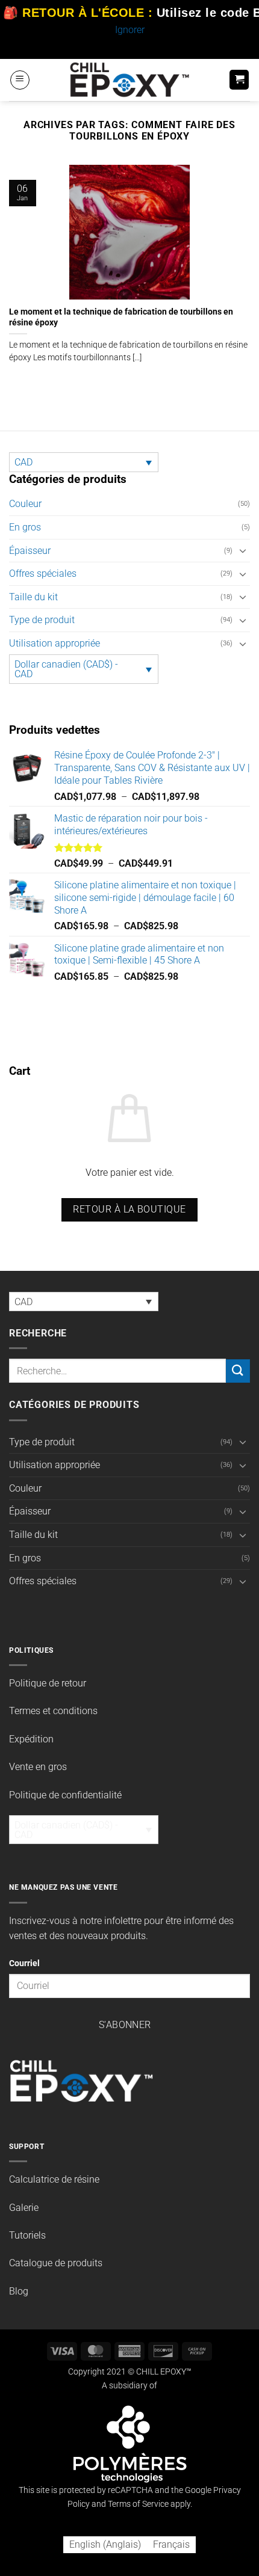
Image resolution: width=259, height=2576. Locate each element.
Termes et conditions (53, 1711)
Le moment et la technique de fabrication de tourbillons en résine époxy (121, 317)
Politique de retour (48, 1683)
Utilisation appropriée (55, 643)
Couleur (25, 504)
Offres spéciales (43, 573)
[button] (20, 80)
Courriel (24, 1963)
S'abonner (125, 2025)
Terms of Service (138, 2504)
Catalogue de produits (56, 2263)
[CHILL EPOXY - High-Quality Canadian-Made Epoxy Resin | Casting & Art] (129, 80)
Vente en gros (38, 1767)
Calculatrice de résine (54, 2179)
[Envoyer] (238, 1371)
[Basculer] (243, 550)
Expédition (31, 1739)
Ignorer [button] (130, 30)
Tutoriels (27, 2235)
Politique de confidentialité (65, 1795)
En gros (25, 527)
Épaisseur (30, 551)
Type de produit (42, 620)
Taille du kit (33, 597)
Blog (19, 2291)
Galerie (24, 2208)
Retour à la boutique (129, 1210)
